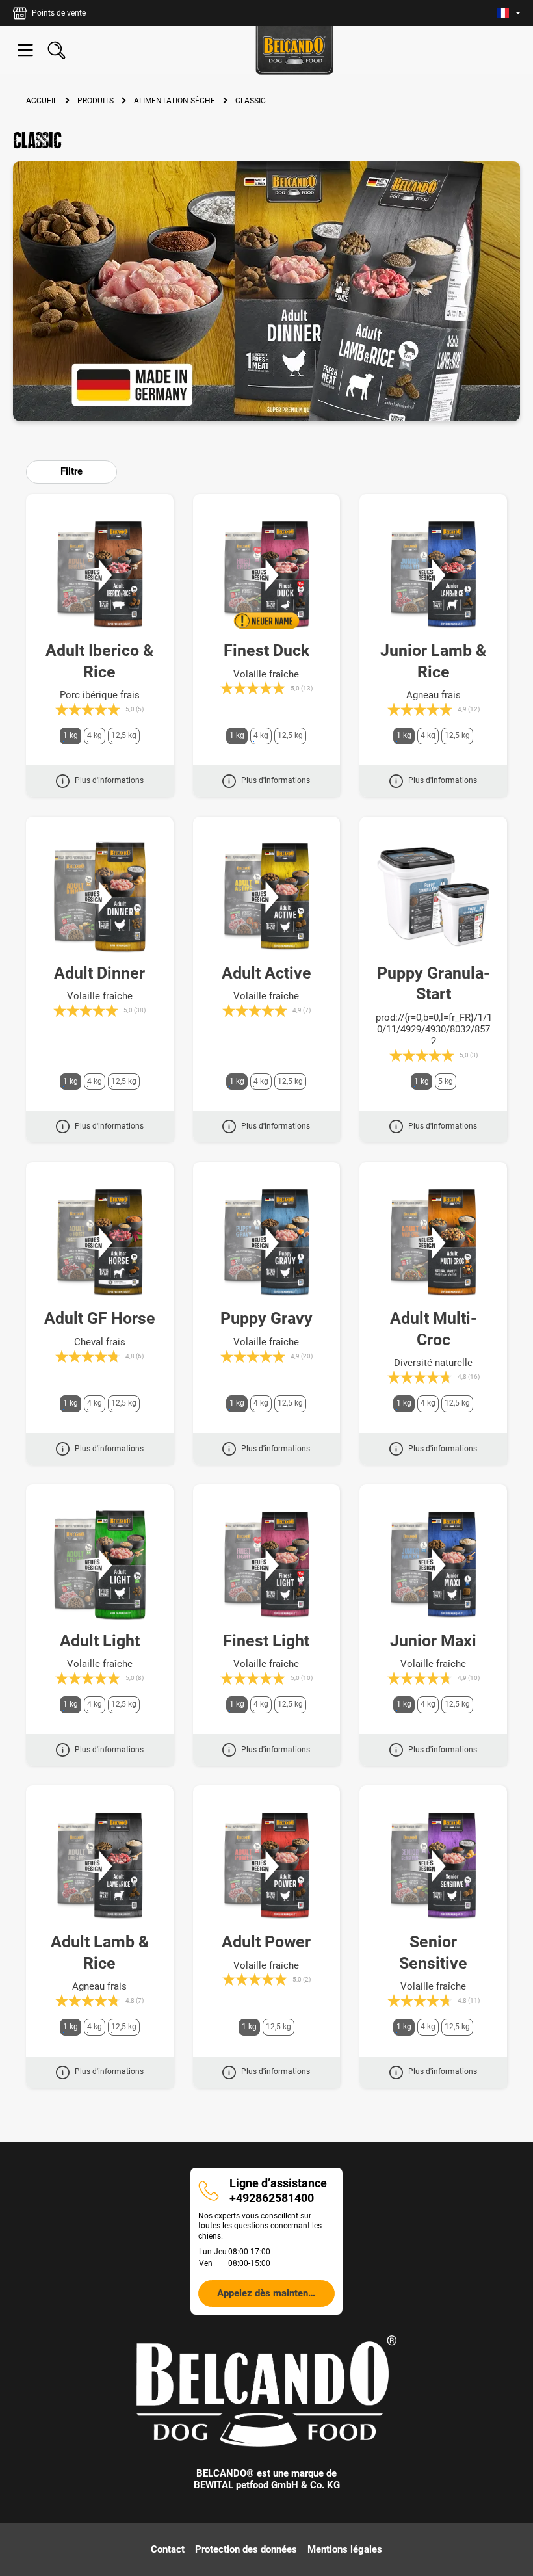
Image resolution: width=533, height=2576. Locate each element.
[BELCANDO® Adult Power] (267, 1866)
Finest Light (266, 1641)
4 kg (95, 735)
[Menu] (25, 50)
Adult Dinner (99, 973)
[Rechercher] (57, 50)
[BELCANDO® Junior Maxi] (433, 1565)
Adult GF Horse (100, 1318)
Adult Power (266, 1942)
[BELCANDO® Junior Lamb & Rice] (433, 575)
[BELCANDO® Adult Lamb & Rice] (100, 1866)
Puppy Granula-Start (434, 984)
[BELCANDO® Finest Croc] (267, 575)
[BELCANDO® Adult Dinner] (100, 897)
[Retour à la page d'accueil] (294, 50)
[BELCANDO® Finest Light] (267, 1565)
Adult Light (100, 1641)
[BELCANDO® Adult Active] (267, 897)
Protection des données (246, 2549)
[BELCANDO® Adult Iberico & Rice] (100, 575)
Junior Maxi (433, 1641)
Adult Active (266, 973)
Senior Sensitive (433, 1952)
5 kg (446, 1081)
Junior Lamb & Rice (433, 661)
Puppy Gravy (266, 1318)
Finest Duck (266, 651)
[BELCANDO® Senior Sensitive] (433, 1866)
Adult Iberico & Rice (99, 661)
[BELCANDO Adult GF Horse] (100, 1242)
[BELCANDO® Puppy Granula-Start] (433, 897)
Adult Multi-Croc (434, 1329)
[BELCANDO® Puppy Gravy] (267, 1242)
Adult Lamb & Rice (100, 1952)
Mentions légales (345, 2549)
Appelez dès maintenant (269, 2293)
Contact (168, 2549)
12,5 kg (124, 735)
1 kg (71, 735)
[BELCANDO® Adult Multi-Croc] (433, 1242)
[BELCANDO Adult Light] (100, 1565)
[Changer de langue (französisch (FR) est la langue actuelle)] (509, 13)
